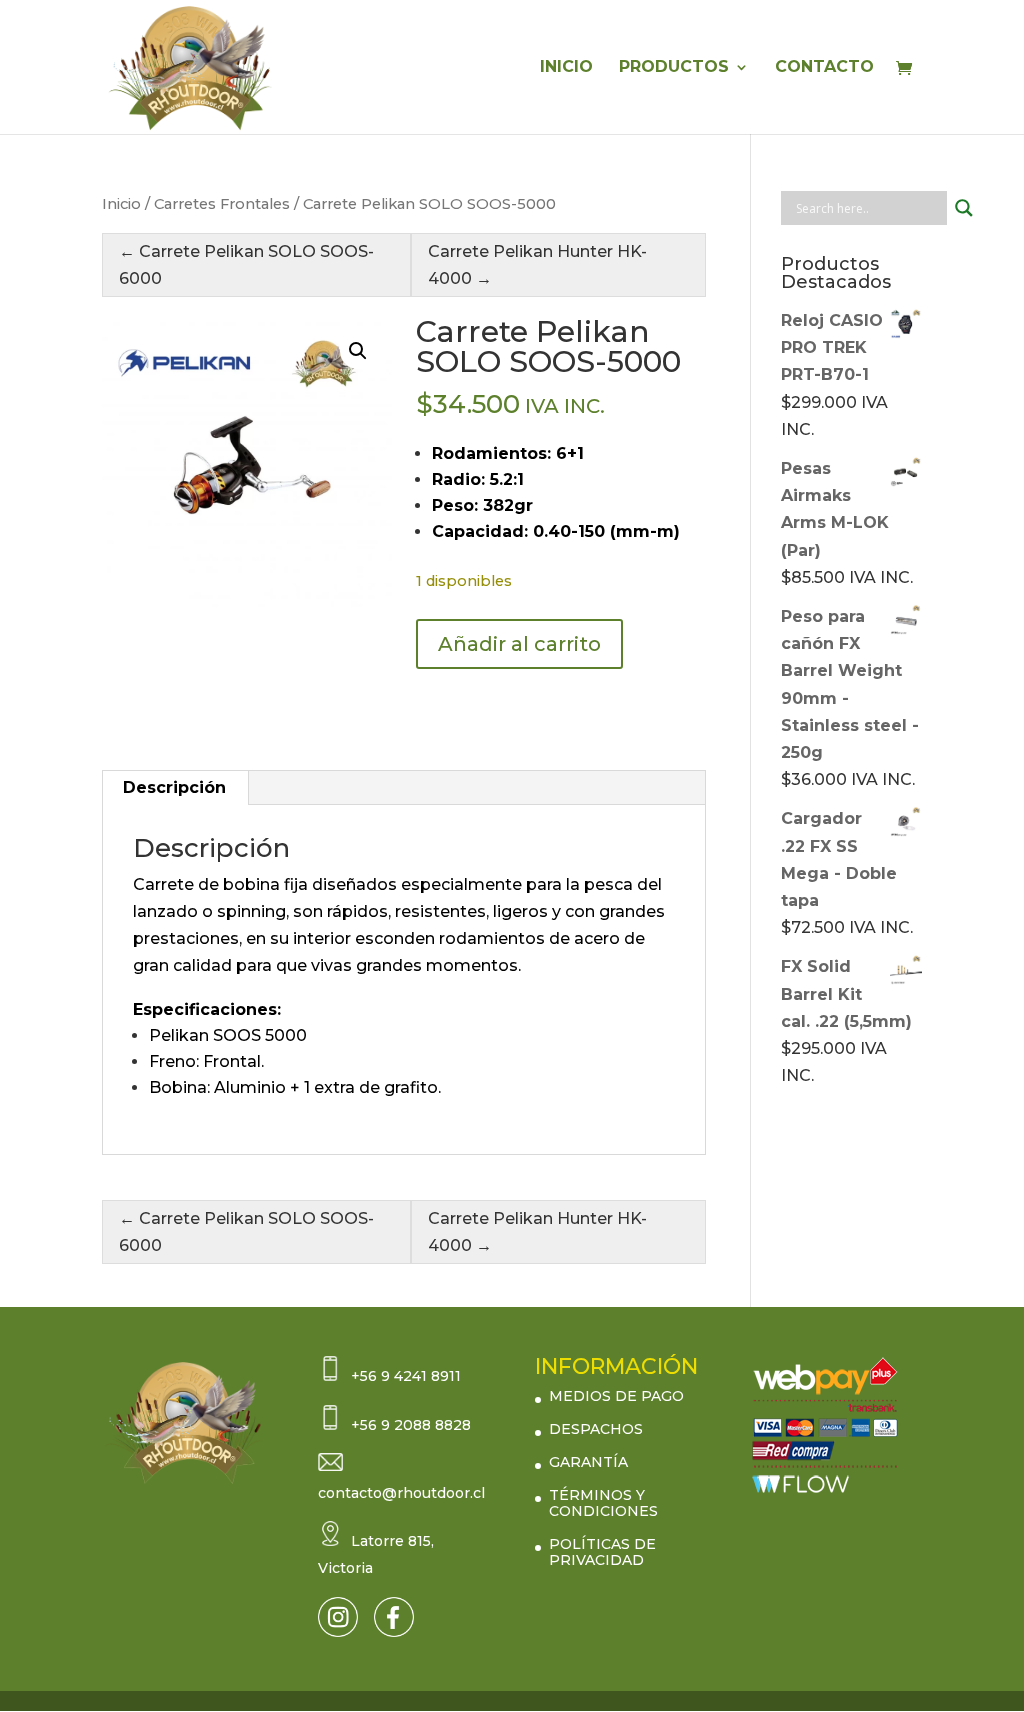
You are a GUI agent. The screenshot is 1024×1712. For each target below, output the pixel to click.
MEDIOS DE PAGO (616, 1396)
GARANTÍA (588, 1462)
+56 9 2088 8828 (411, 1425)
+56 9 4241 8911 (406, 1376)
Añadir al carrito (519, 644)
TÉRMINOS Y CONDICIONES (603, 1503)
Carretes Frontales (222, 204)
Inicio (121, 204)
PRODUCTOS (674, 68)
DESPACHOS (596, 1429)
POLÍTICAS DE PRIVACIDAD (602, 1552)
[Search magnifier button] (964, 208)
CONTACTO (824, 68)
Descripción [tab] (174, 787)
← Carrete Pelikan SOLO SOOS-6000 (246, 265)
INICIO (566, 68)
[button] (358, 351)
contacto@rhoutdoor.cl (401, 1493)
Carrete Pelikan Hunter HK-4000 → (537, 265)
